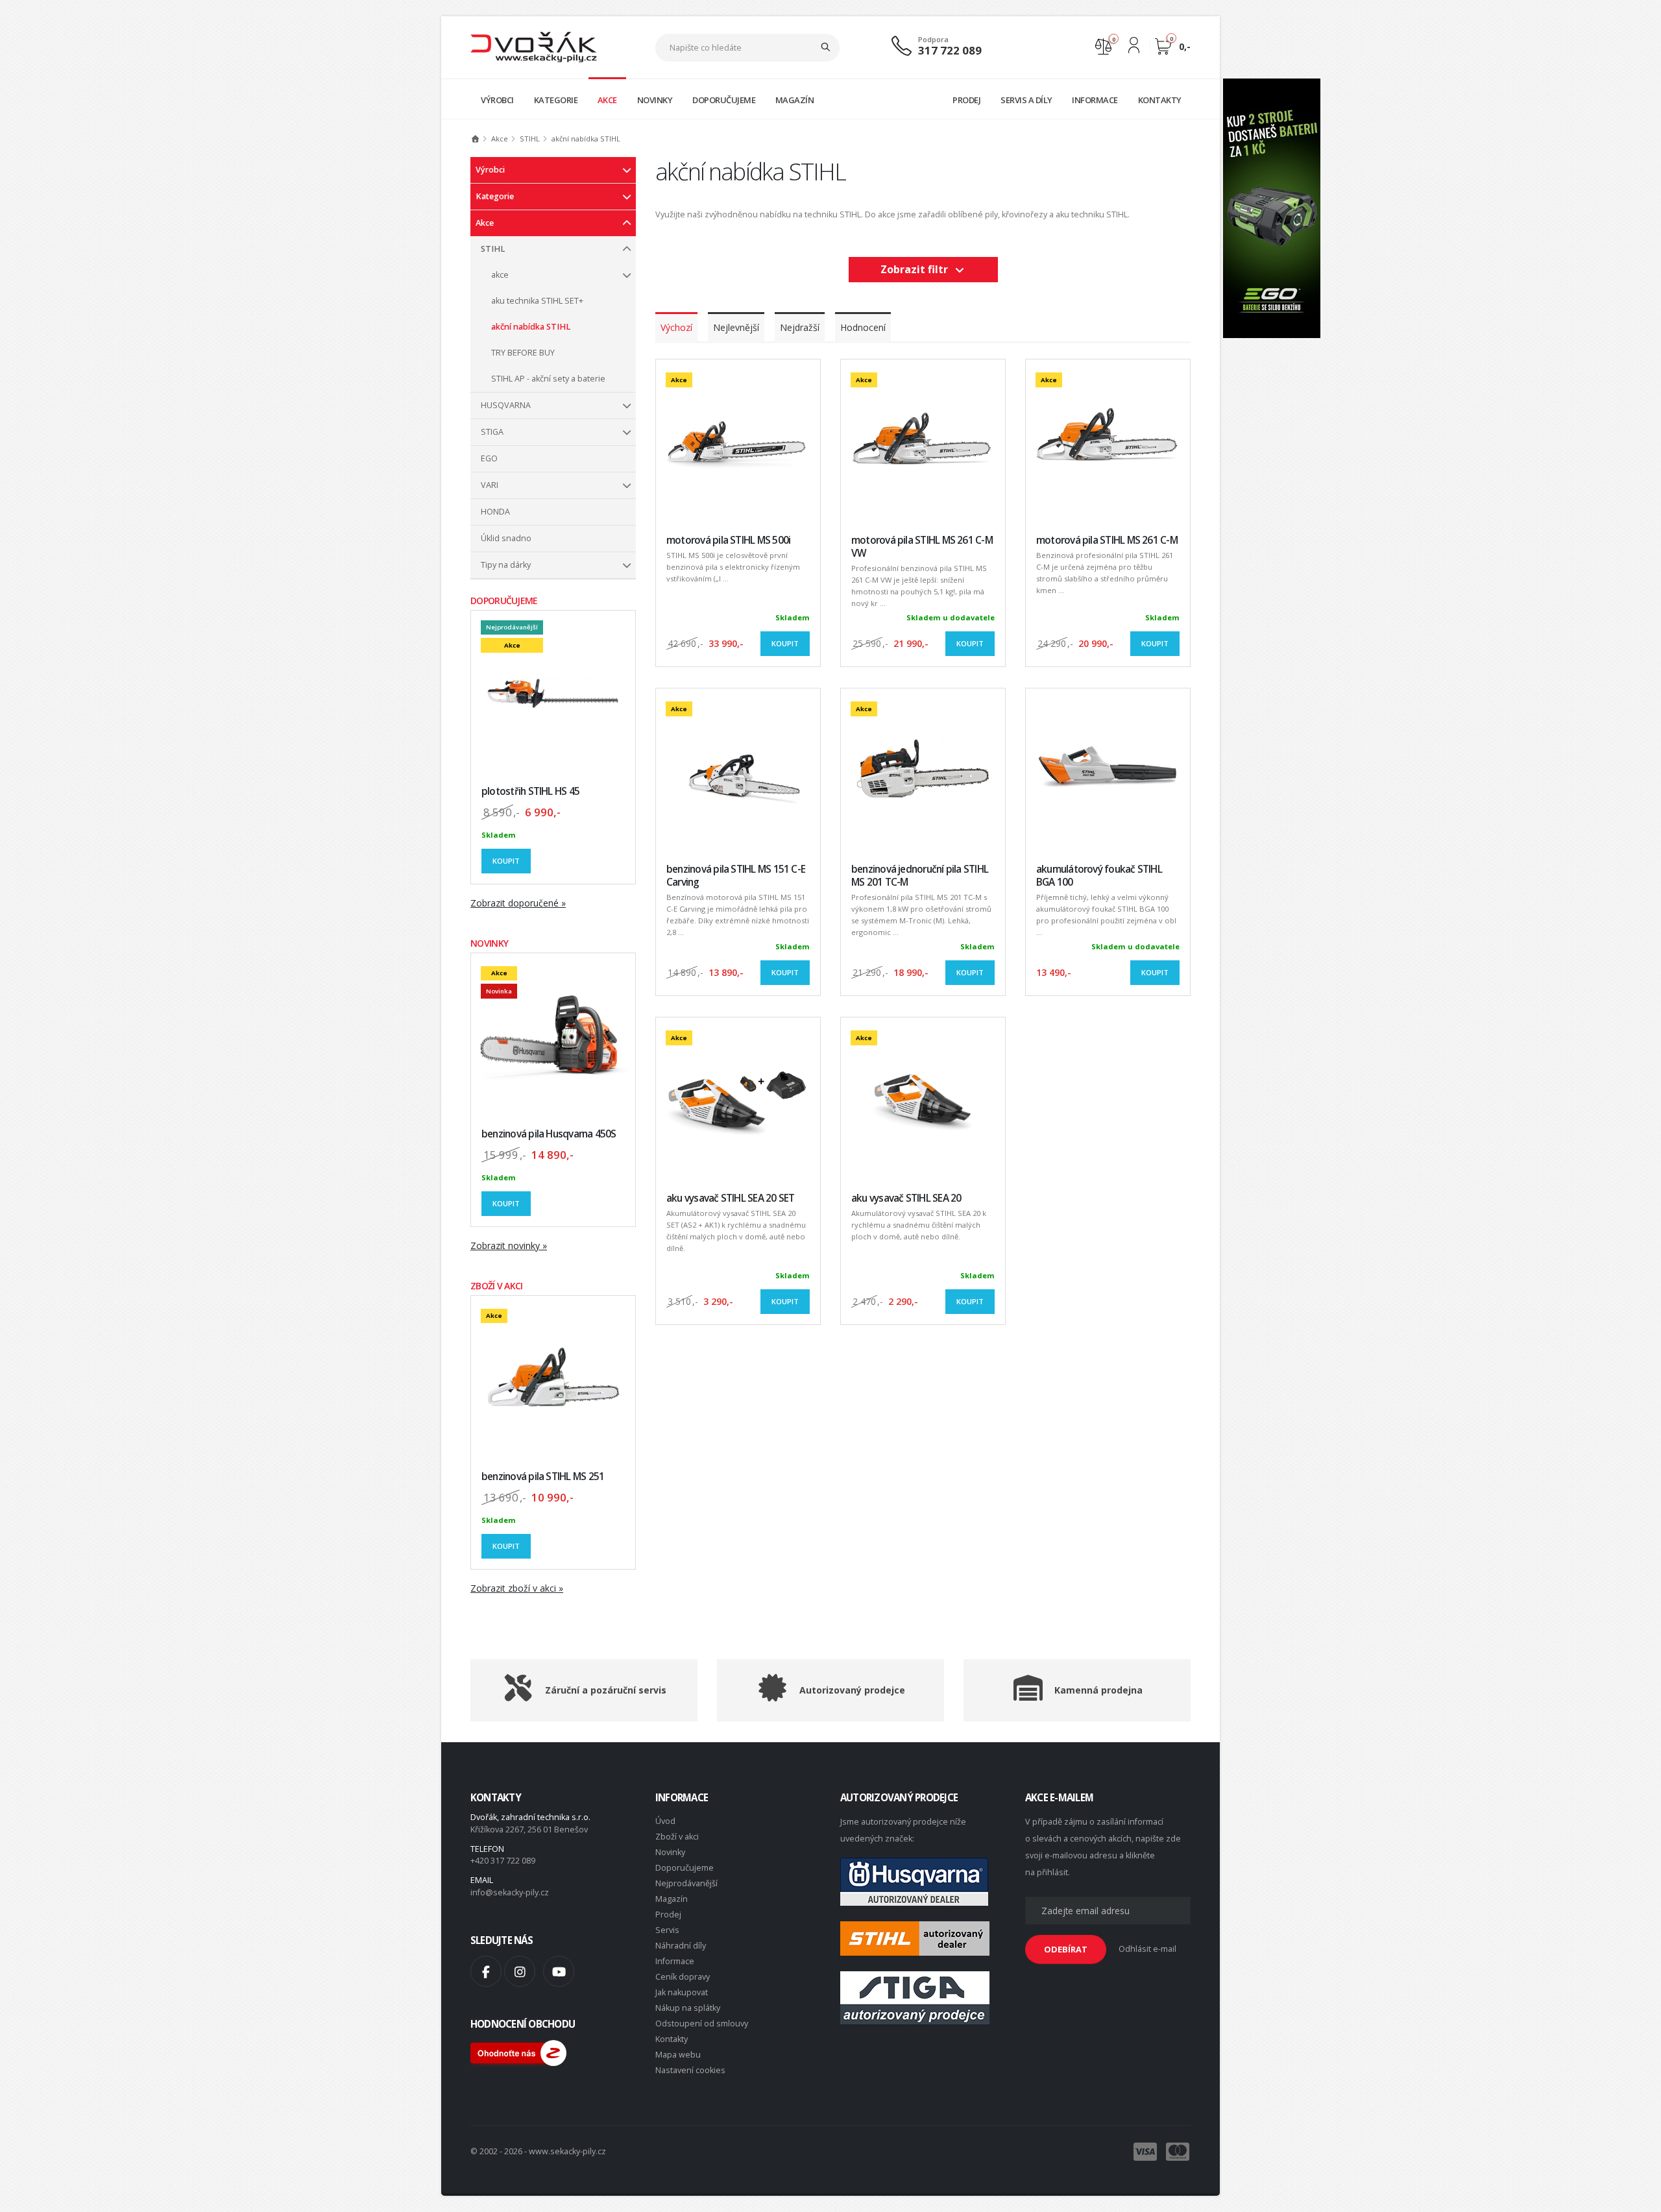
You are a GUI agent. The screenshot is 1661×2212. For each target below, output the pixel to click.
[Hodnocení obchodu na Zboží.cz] (518, 2052)
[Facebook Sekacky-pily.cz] (486, 1971)
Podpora (933, 39)
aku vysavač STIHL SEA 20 (906, 1198)
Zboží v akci (677, 1837)
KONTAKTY (1160, 100)
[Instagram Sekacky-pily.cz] (520, 1971)
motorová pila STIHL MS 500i (728, 540)
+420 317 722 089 (503, 1861)
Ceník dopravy (683, 1977)
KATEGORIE (556, 100)
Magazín (672, 1899)
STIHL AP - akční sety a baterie (548, 379)
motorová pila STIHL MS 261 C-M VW (922, 547)
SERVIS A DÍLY (1026, 100)
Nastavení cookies (690, 2070)
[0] (1103, 45)
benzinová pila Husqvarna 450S (549, 1134)
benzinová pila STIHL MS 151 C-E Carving (736, 876)
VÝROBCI (497, 100)
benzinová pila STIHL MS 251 (543, 1477)
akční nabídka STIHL (531, 327)
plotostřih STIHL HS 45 (530, 791)
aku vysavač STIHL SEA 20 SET (730, 1198)
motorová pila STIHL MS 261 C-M (1107, 540)
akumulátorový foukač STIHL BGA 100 (1099, 876)
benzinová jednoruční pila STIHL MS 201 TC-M (920, 876)
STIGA (492, 432)
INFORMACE (1095, 100)
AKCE (607, 100)
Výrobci (490, 170)
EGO (489, 458)
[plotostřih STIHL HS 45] (553, 693)
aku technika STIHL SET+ (537, 301)
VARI (490, 485)
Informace (675, 1961)
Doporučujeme (685, 1868)
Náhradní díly (681, 1946)
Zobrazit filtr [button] (917, 269)
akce (500, 275)
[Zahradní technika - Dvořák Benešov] (534, 46)
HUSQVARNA (506, 405)
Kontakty (672, 2039)
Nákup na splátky (688, 2008)
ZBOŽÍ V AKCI (497, 1286)
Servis (667, 1930)
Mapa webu (678, 2055)
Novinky (670, 1852)
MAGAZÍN (795, 100)
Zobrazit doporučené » (518, 903)
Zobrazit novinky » (509, 1246)
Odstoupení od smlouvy (702, 2024)
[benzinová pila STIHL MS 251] (553, 1378)
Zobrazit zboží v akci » (517, 1588)
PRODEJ (966, 100)
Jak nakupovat (682, 1992)
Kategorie (495, 196)
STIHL (493, 249)
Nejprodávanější (686, 1883)
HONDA (495, 512)
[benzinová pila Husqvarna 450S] (553, 1035)
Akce (485, 223)
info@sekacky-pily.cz (510, 1892)
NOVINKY (655, 100)
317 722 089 (950, 50)
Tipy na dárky (506, 565)
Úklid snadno (506, 538)
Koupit (506, 861)
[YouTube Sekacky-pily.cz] (559, 1971)
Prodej (668, 1914)
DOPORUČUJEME (724, 100)
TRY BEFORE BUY (523, 353)
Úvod (665, 1821)
